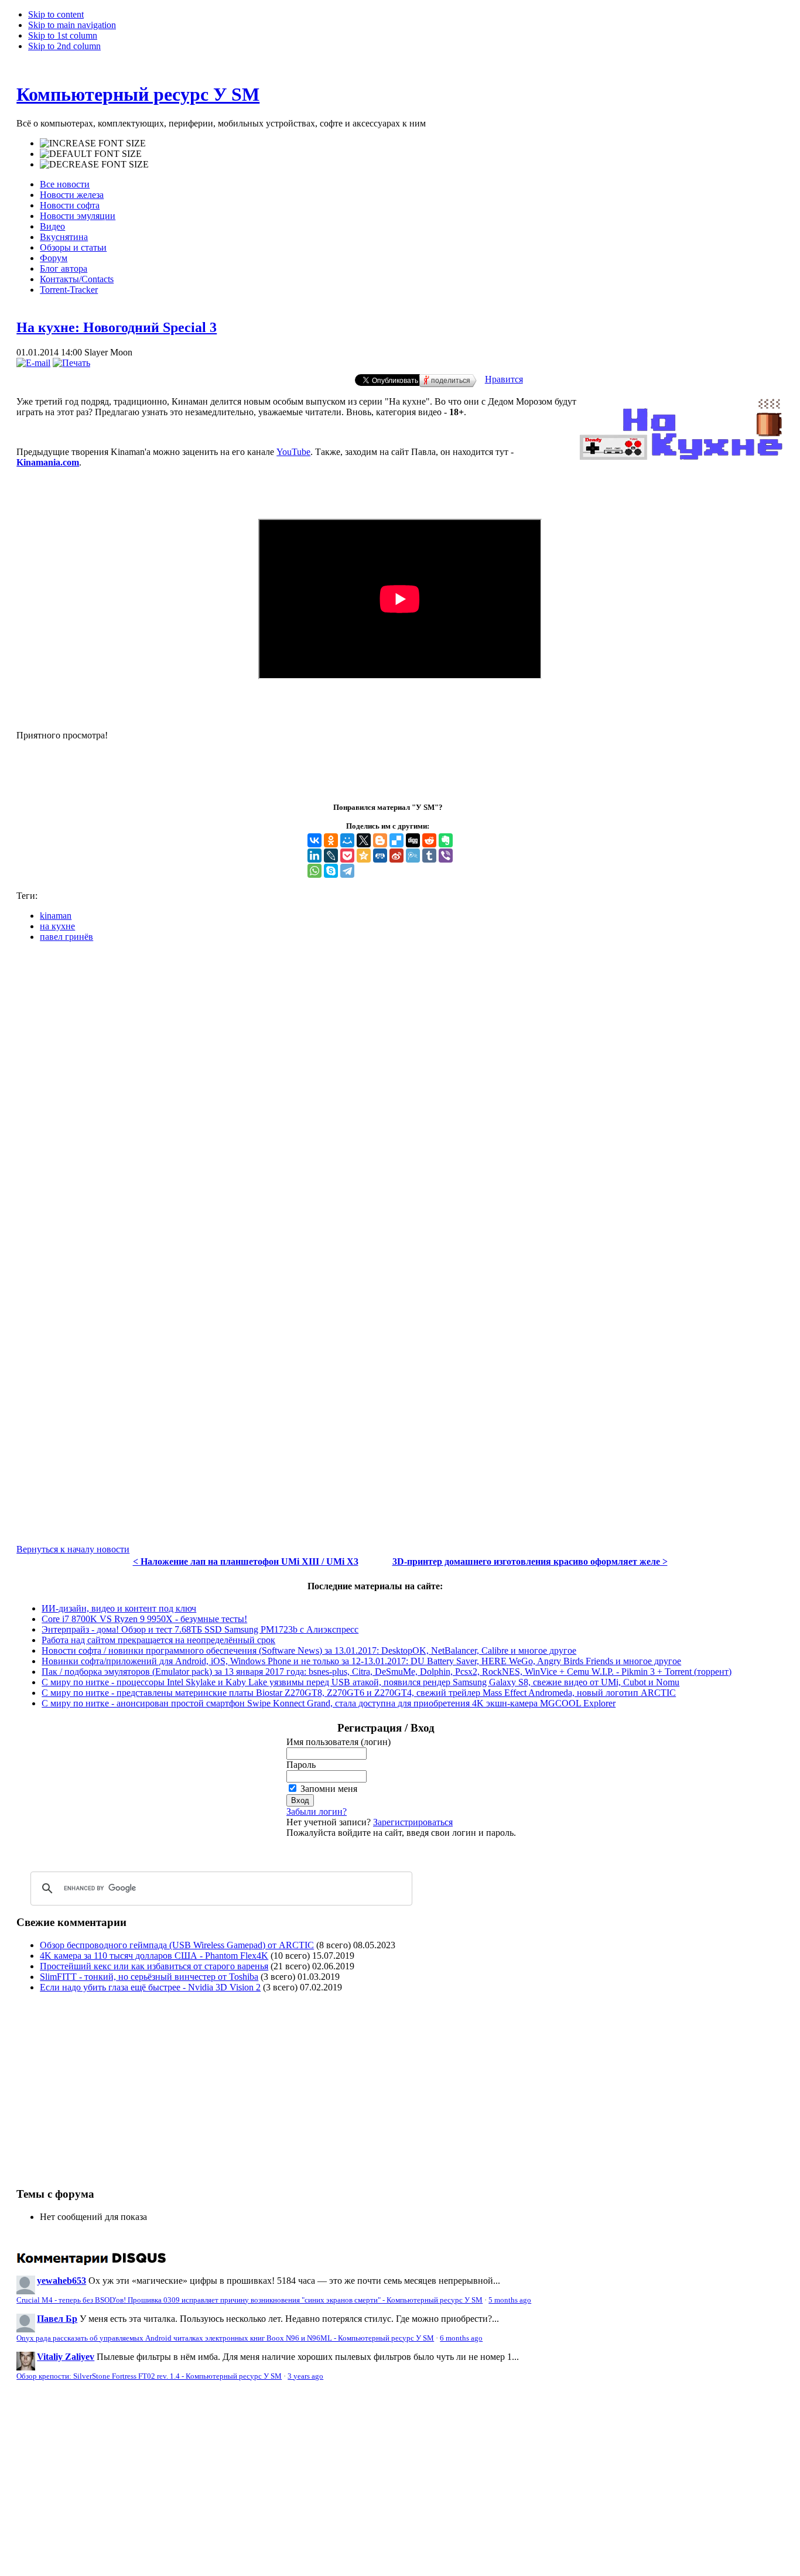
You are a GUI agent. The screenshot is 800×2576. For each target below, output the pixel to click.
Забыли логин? (317, 1812)
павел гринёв (66, 937)
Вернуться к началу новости (73, 1549)
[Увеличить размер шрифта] (93, 143)
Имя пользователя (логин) (339, 1742)
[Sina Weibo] (396, 856)
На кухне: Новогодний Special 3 (117, 327)
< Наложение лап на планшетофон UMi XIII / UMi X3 (246, 1561)
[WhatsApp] (314, 871)
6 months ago (461, 2338)
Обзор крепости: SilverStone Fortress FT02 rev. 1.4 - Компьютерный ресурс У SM (149, 2376)
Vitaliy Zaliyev (66, 2357)
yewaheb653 (61, 2281)
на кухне (57, 926)
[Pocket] (347, 856)
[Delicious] (396, 840)
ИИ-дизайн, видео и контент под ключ (119, 1608)
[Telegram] (347, 871)
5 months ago (510, 2300)
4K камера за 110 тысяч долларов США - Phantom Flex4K (154, 1956)
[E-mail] (33, 363)
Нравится (504, 379)
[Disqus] (400, 1098)
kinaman (56, 916)
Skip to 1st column (63, 35)
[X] (364, 840)
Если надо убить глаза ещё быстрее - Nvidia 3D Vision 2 (150, 1987)
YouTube (293, 452)
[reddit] (429, 840)
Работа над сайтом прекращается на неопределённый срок (158, 1640)
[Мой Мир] (347, 840)
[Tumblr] (429, 856)
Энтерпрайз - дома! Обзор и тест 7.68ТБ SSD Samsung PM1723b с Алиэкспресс (200, 1629)
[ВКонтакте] (314, 840)
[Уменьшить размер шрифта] (94, 165)
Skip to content (56, 14)
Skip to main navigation (72, 25)
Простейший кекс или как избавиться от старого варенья (154, 1966)
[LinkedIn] (314, 856)
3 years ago (305, 2376)
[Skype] (331, 871)
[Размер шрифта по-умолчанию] (91, 154)
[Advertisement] (115, 2084)
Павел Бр (57, 2319)
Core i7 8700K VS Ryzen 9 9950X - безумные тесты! (144, 1619)
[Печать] (71, 363)
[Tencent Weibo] (413, 856)
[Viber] (446, 856)
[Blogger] (380, 840)
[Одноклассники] (331, 840)
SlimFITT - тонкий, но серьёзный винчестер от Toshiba (149, 1977)
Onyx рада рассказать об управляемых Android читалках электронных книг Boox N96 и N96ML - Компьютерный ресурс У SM (225, 2338)
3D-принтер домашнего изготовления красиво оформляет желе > (530, 1561)
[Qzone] (364, 856)
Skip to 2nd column (64, 46)
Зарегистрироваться (413, 1822)
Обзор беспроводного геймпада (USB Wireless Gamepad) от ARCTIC (177, 1945)
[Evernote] (446, 840)
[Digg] (413, 840)
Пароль (301, 1765)
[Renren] (380, 856)
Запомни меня (329, 1789)
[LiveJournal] (331, 856)
